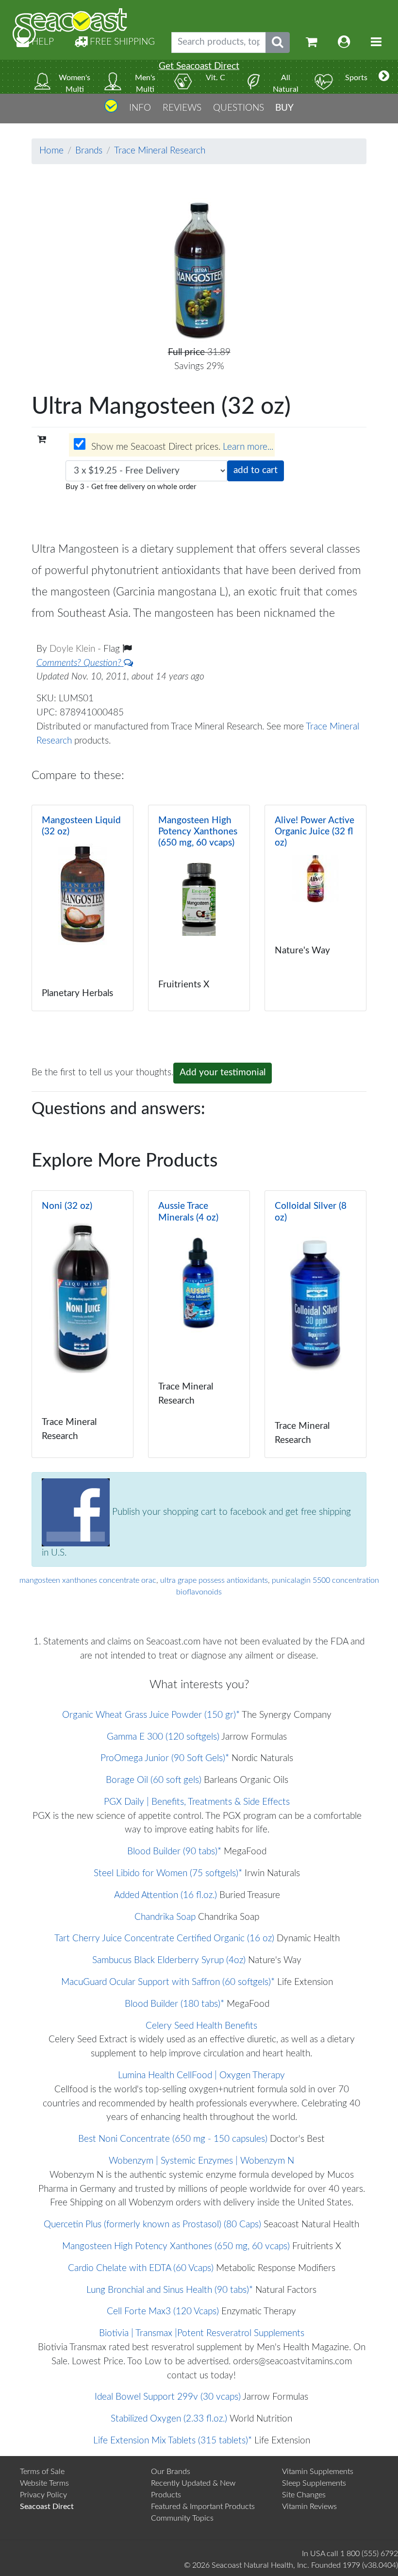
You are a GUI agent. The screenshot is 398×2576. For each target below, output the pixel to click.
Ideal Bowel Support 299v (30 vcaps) (168, 2397)
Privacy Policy (43, 2495)
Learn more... (248, 447)
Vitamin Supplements (318, 2472)
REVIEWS (182, 108)
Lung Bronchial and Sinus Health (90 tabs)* (170, 2290)
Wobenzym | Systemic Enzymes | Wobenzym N (201, 2161)
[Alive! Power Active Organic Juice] (315, 908)
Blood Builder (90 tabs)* (174, 1852)
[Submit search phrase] (278, 42)
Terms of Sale (42, 2472)
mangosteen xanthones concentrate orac (88, 1580)
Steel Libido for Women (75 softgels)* (168, 1873)
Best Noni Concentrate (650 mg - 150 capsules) (173, 2139)
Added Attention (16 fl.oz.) (166, 1895)
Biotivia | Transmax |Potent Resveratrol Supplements (202, 2333)
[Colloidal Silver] (315, 1324)
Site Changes (304, 2495)
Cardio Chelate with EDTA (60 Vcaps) (141, 2268)
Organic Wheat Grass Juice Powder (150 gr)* (151, 1715)
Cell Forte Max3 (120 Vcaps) (163, 2312)
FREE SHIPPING (121, 42)
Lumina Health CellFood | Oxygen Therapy (201, 2076)
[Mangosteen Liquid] (83, 908)
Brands (89, 151)
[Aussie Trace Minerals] (199, 1324)
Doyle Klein (74, 649)
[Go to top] (111, 110)
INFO (140, 108)
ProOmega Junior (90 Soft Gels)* (165, 1758)
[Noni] (83, 1324)
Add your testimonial (223, 1073)
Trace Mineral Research (160, 151)
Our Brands (171, 2472)
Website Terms (44, 2483)
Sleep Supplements (314, 2483)
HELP (41, 42)
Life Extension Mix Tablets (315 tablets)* (173, 2441)
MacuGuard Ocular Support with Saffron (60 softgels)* (168, 1982)
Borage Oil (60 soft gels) (154, 1780)
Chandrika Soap (165, 1917)
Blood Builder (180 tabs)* (174, 2004)
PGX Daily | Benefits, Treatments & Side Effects (197, 1802)
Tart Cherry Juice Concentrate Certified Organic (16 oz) (164, 1939)
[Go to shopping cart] (312, 42)
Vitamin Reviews (309, 2507)
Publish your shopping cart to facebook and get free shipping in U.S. (196, 1533)
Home (51, 151)
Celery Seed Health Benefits (201, 2026)
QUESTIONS (239, 108)
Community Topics (182, 2518)
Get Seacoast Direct (199, 66)
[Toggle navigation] (376, 42)
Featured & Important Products (203, 2507)
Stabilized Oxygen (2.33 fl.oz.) (169, 2419)
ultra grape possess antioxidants (214, 1580)
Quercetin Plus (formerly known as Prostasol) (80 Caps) (152, 2225)
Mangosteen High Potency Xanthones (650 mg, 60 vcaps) (176, 2246)
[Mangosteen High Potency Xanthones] (199, 908)
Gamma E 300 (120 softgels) (163, 1737)
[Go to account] (344, 42)
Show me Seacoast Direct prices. (181, 447)
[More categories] (384, 77)
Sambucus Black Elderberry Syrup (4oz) (169, 1960)
